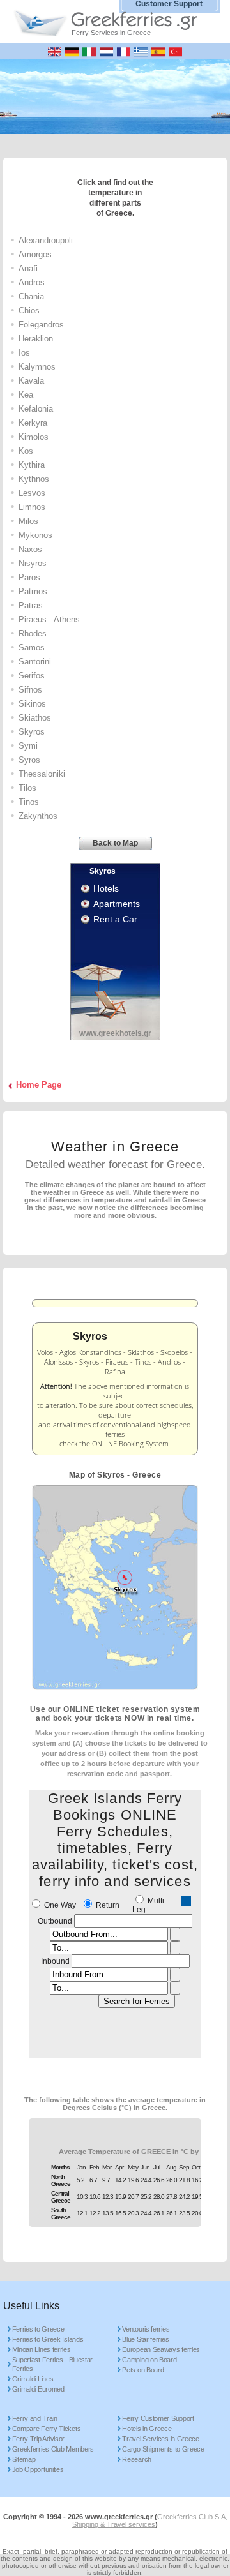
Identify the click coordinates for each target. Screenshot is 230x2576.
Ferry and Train (35, 2418)
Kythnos (34, 479)
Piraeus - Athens (49, 619)
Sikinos (32, 704)
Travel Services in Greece (161, 2439)
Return (108, 1905)
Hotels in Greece (147, 2429)
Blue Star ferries (145, 2339)
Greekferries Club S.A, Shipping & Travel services (150, 2520)
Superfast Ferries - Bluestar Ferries (53, 2364)
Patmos (33, 591)
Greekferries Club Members (53, 2449)
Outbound (55, 1921)
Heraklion (36, 339)
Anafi (28, 268)
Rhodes (33, 633)
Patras (31, 605)
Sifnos (30, 690)
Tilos (27, 788)
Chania (31, 296)
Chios (29, 311)
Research (137, 2459)
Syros (29, 760)
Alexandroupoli (46, 240)
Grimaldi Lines (33, 2379)
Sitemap (24, 2459)
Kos (26, 451)
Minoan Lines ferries (42, 2349)
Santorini (35, 662)
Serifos (32, 676)
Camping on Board (149, 2360)
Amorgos (35, 254)
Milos (28, 521)
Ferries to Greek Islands (48, 2339)
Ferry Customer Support (158, 2418)
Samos (32, 648)
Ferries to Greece (38, 2329)
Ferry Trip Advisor (39, 2439)
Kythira (32, 465)
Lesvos (32, 493)
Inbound (55, 1961)
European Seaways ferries (161, 2349)
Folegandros (41, 325)
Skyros (32, 732)
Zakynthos (38, 816)
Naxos (30, 549)
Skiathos (35, 718)
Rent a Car (115, 919)
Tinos (29, 802)
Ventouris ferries (146, 2329)
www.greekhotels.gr (115, 1033)
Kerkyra (33, 423)
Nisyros (33, 563)
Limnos (32, 507)
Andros (32, 282)
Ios (24, 353)
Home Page (39, 1085)
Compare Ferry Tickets (47, 2429)
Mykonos (35, 535)
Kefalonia (36, 409)
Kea (26, 395)
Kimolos (34, 437)
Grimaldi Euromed (38, 2389)
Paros (29, 577)
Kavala (31, 381)
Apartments (117, 904)
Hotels (106, 888)
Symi (28, 746)
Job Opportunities (38, 2469)
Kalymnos (37, 367)
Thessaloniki (42, 774)
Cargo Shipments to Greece (163, 2449)
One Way (60, 1905)
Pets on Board (143, 2370)
